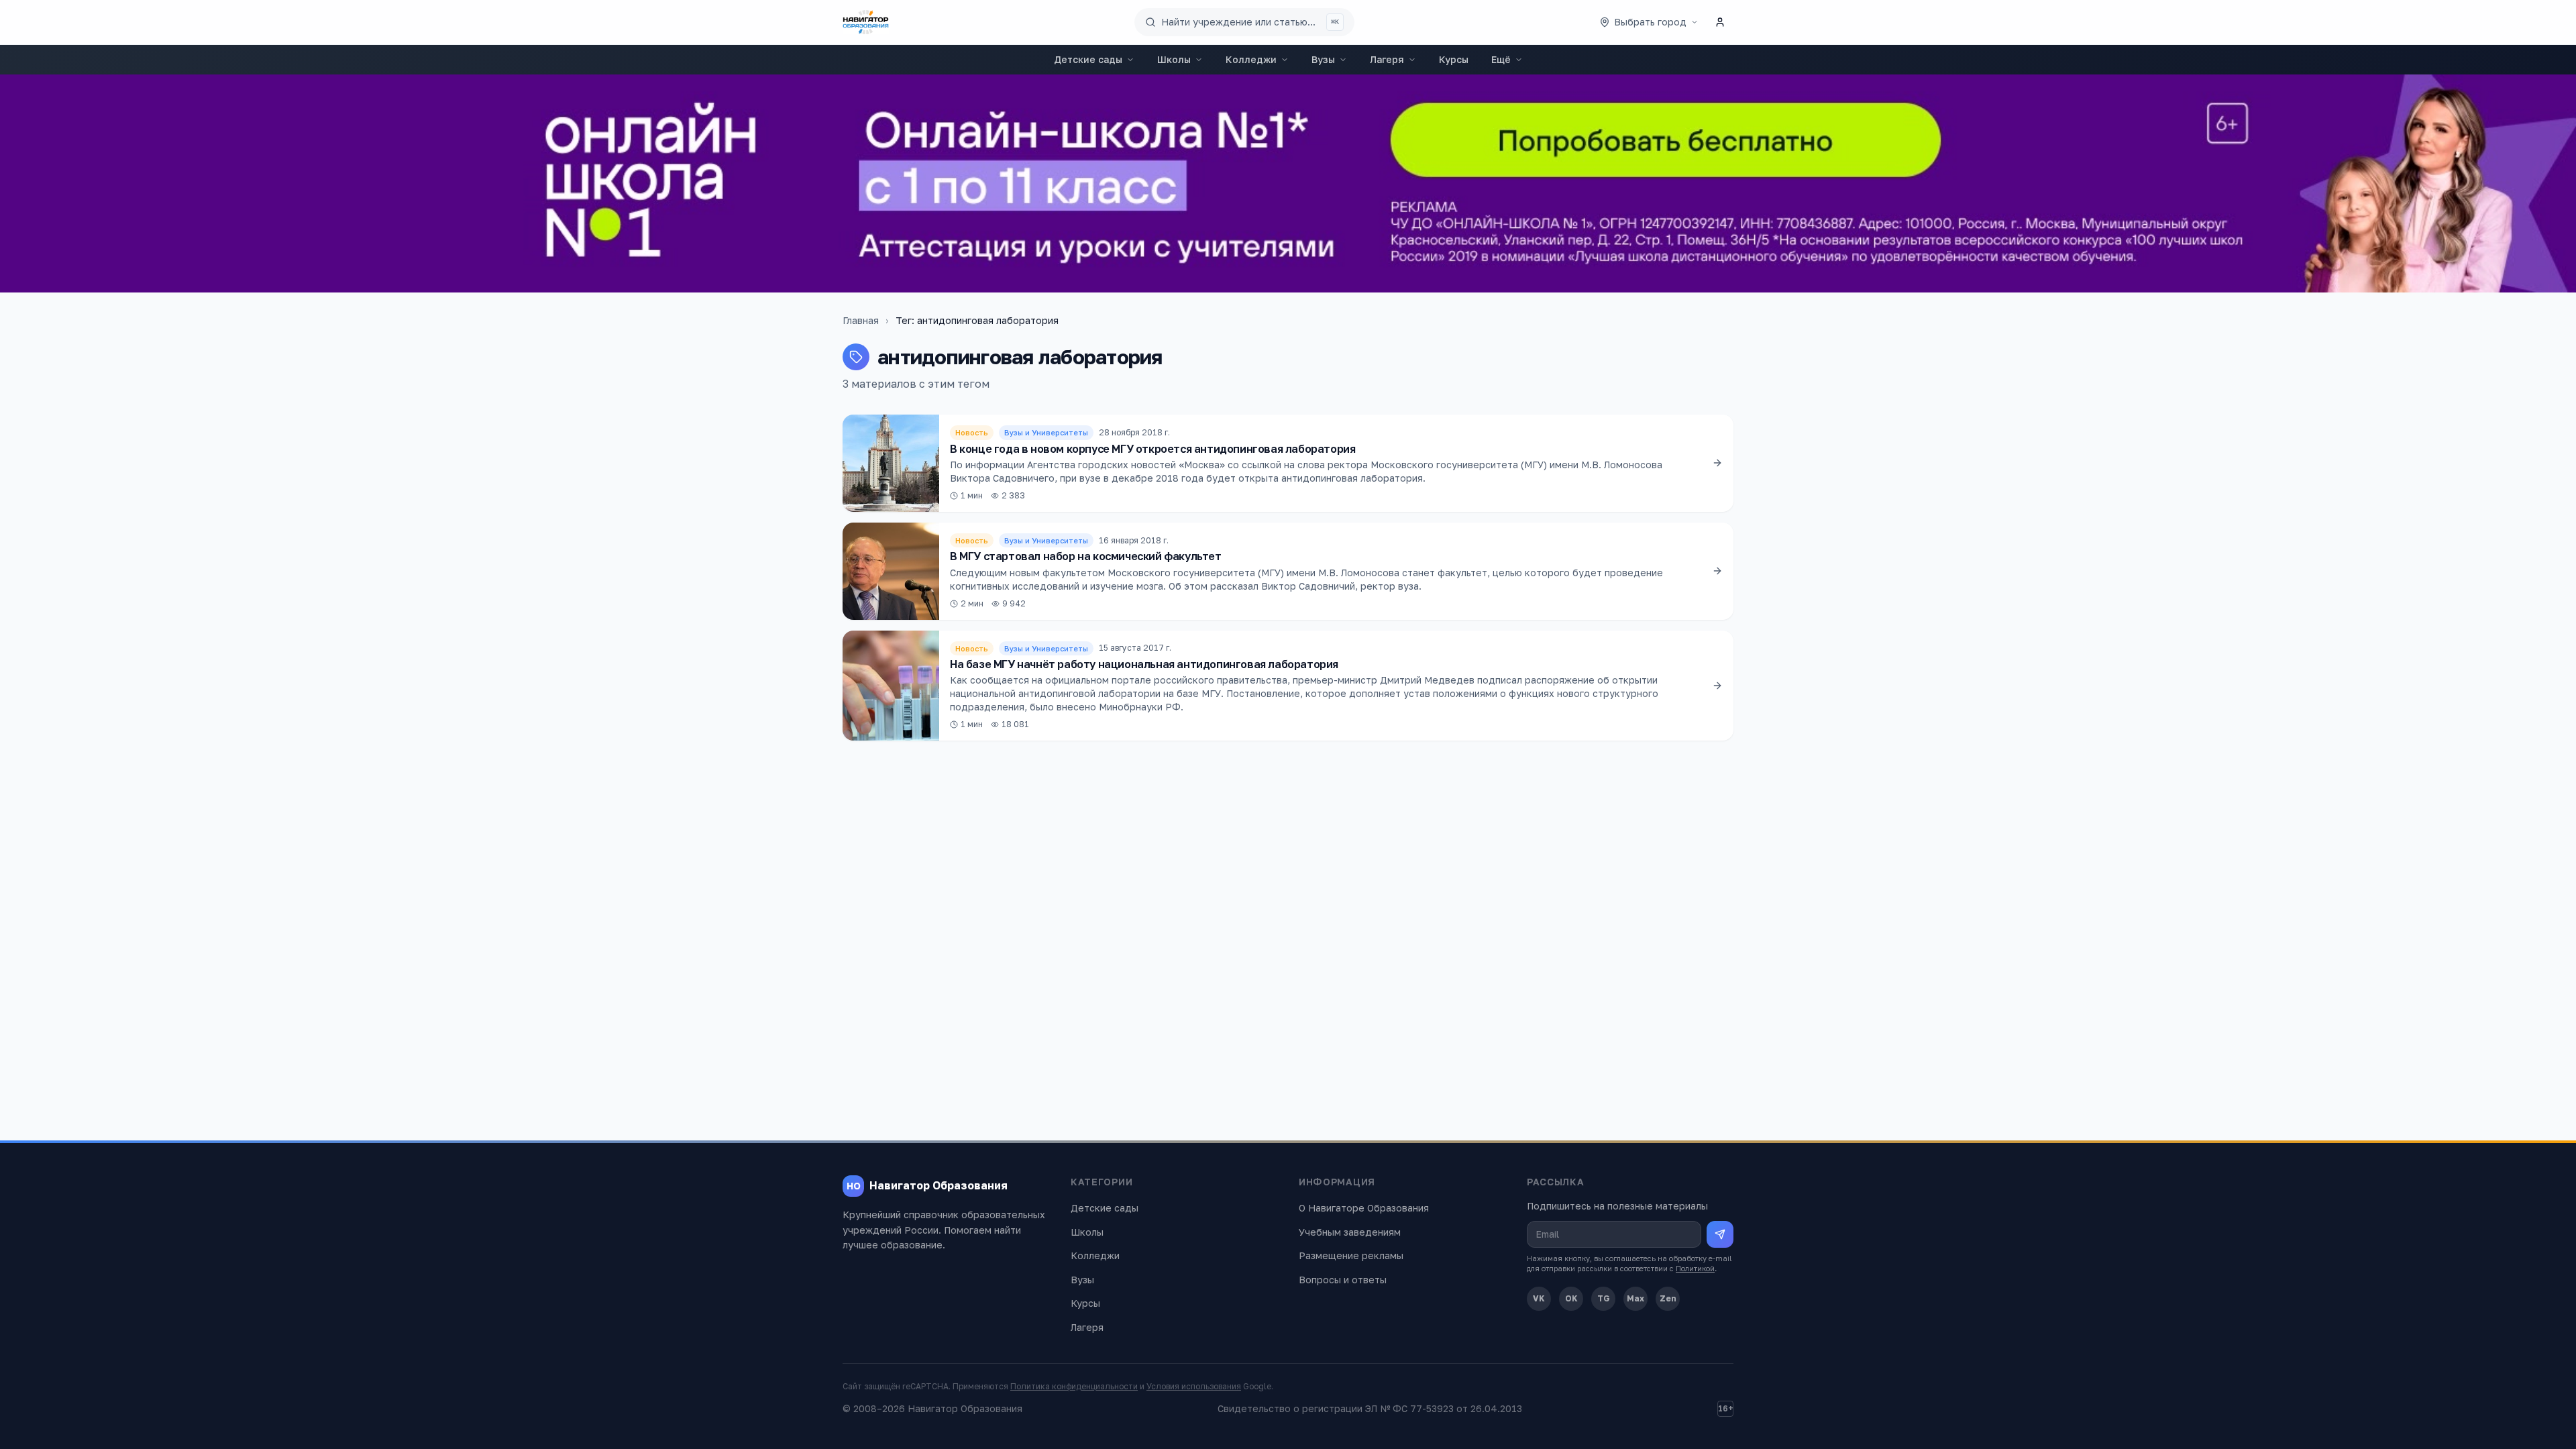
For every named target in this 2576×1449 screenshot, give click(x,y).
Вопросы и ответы (1343, 1280)
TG (1604, 1298)
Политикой (1695, 1268)
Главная (861, 320)
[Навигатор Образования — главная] (866, 22)
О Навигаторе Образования (1364, 1208)
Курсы (1454, 59)
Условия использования (1194, 1386)
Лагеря (1387, 59)
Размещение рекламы (1351, 1255)
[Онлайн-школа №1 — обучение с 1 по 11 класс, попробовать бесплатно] (1288, 183)
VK (1539, 1298)
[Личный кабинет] (1720, 22)
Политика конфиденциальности (1074, 1386)
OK (1571, 1298)
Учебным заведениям (1350, 1232)
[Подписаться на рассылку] (1720, 1234)
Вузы (1323, 59)
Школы (1174, 59)
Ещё (1501, 59)
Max (1635, 1298)
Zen (1668, 1298)
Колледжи (1251, 59)
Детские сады (1088, 59)
